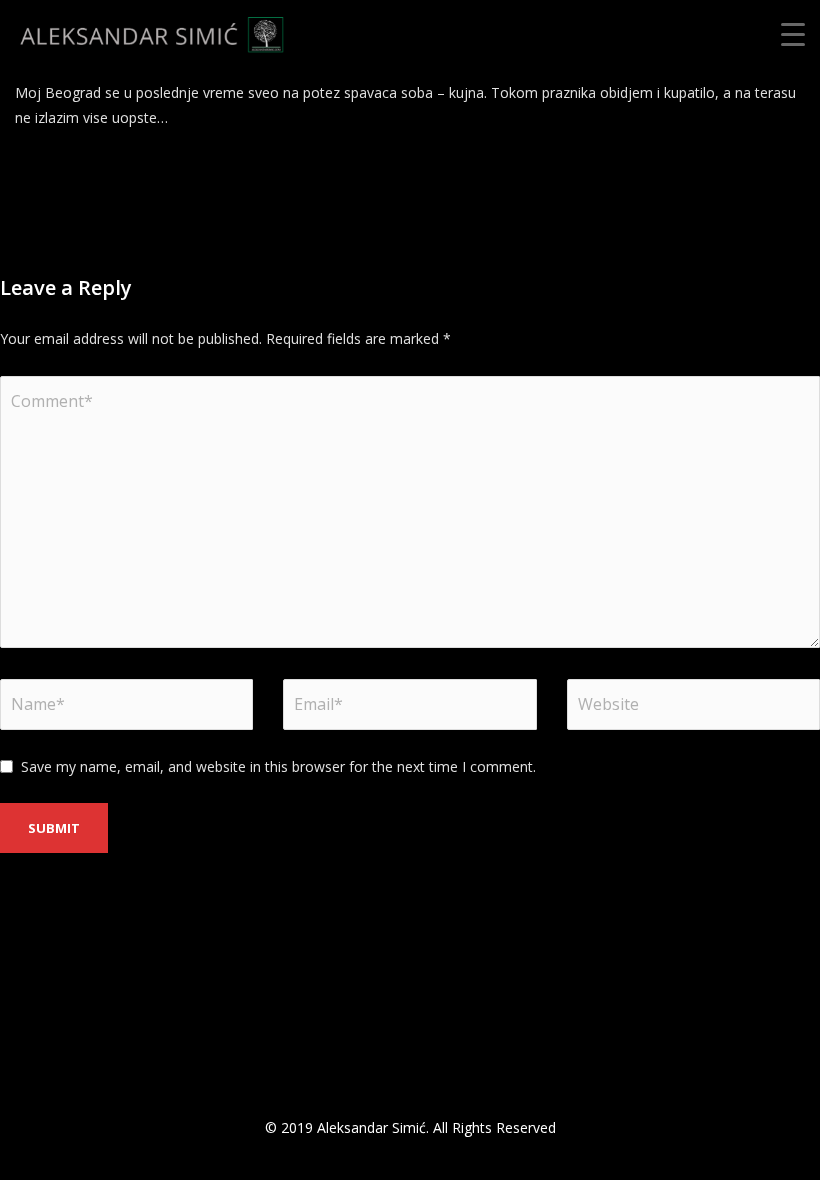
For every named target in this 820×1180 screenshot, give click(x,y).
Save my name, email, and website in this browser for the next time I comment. (278, 766)
